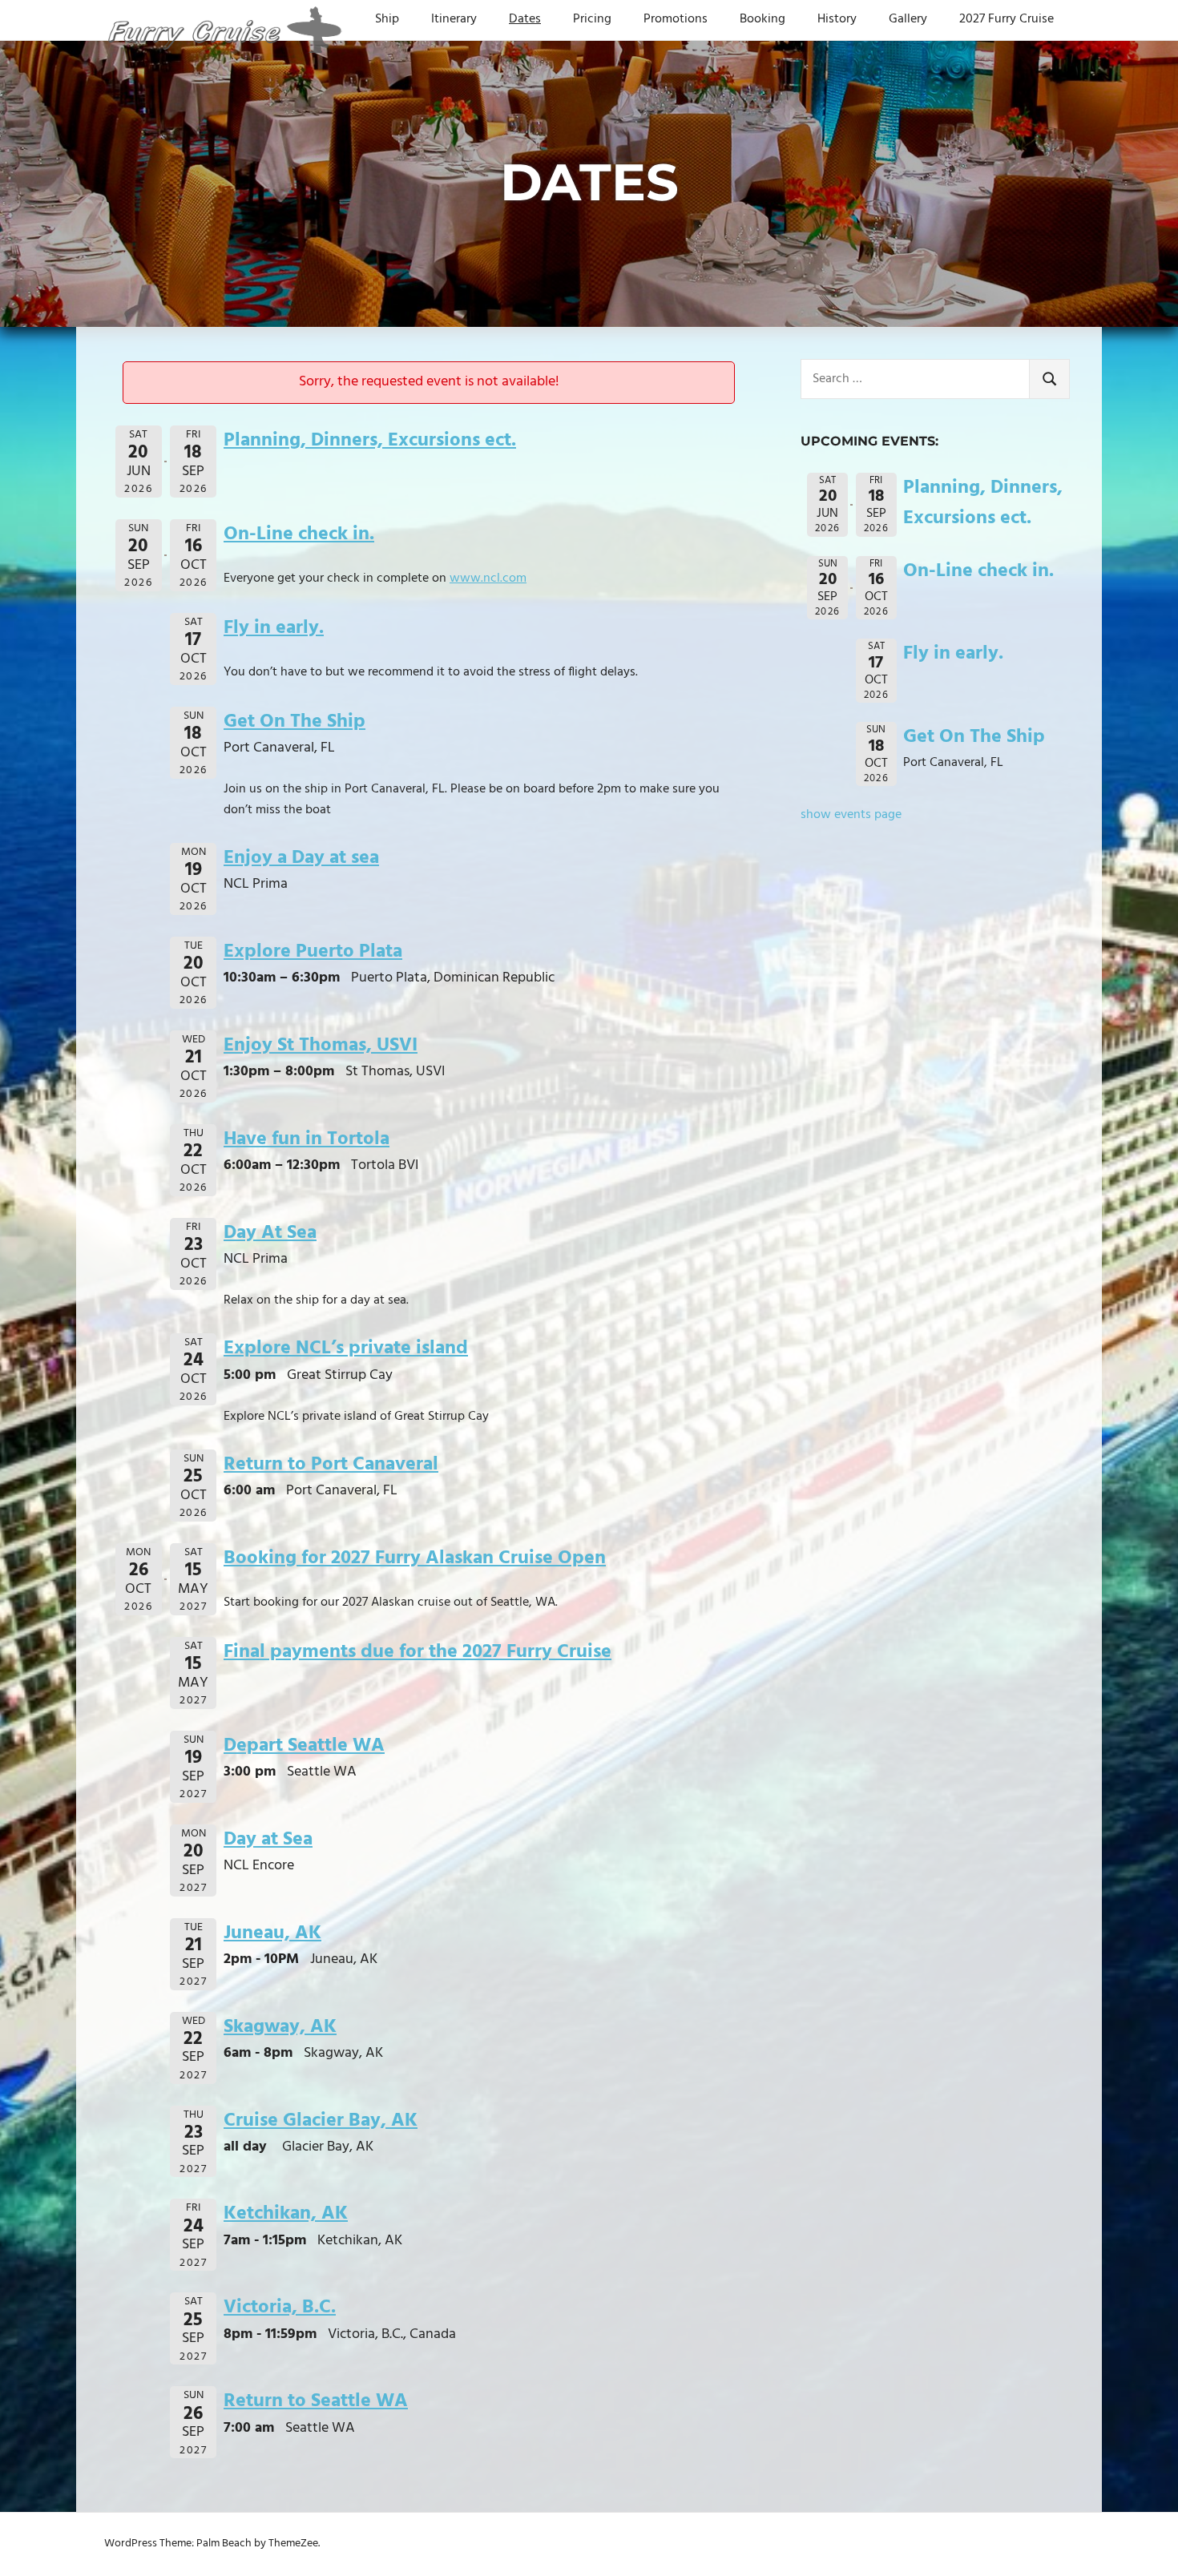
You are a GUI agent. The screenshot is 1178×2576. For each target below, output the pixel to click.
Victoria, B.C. (280, 2308)
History (837, 19)
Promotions (676, 19)
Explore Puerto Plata (313, 952)
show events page (851, 815)
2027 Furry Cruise (1007, 19)
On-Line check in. (299, 534)
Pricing (592, 19)
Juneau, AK (272, 1933)
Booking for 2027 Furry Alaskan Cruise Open (415, 1558)
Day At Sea (270, 1233)
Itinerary (454, 19)
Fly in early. (274, 628)
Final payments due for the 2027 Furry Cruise (418, 1652)
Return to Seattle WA (316, 2401)
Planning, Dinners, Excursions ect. (370, 441)
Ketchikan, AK (286, 2214)
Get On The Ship (294, 722)
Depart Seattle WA (304, 1746)
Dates (525, 19)
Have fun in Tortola (307, 1139)
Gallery (908, 19)
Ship (387, 19)
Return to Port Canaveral (331, 1465)
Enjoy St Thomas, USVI (321, 1046)
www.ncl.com (488, 578)
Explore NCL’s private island (346, 1348)
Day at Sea (268, 1840)
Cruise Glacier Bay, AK (321, 2121)
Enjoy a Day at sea (301, 858)
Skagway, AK (280, 2027)
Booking (762, 19)
